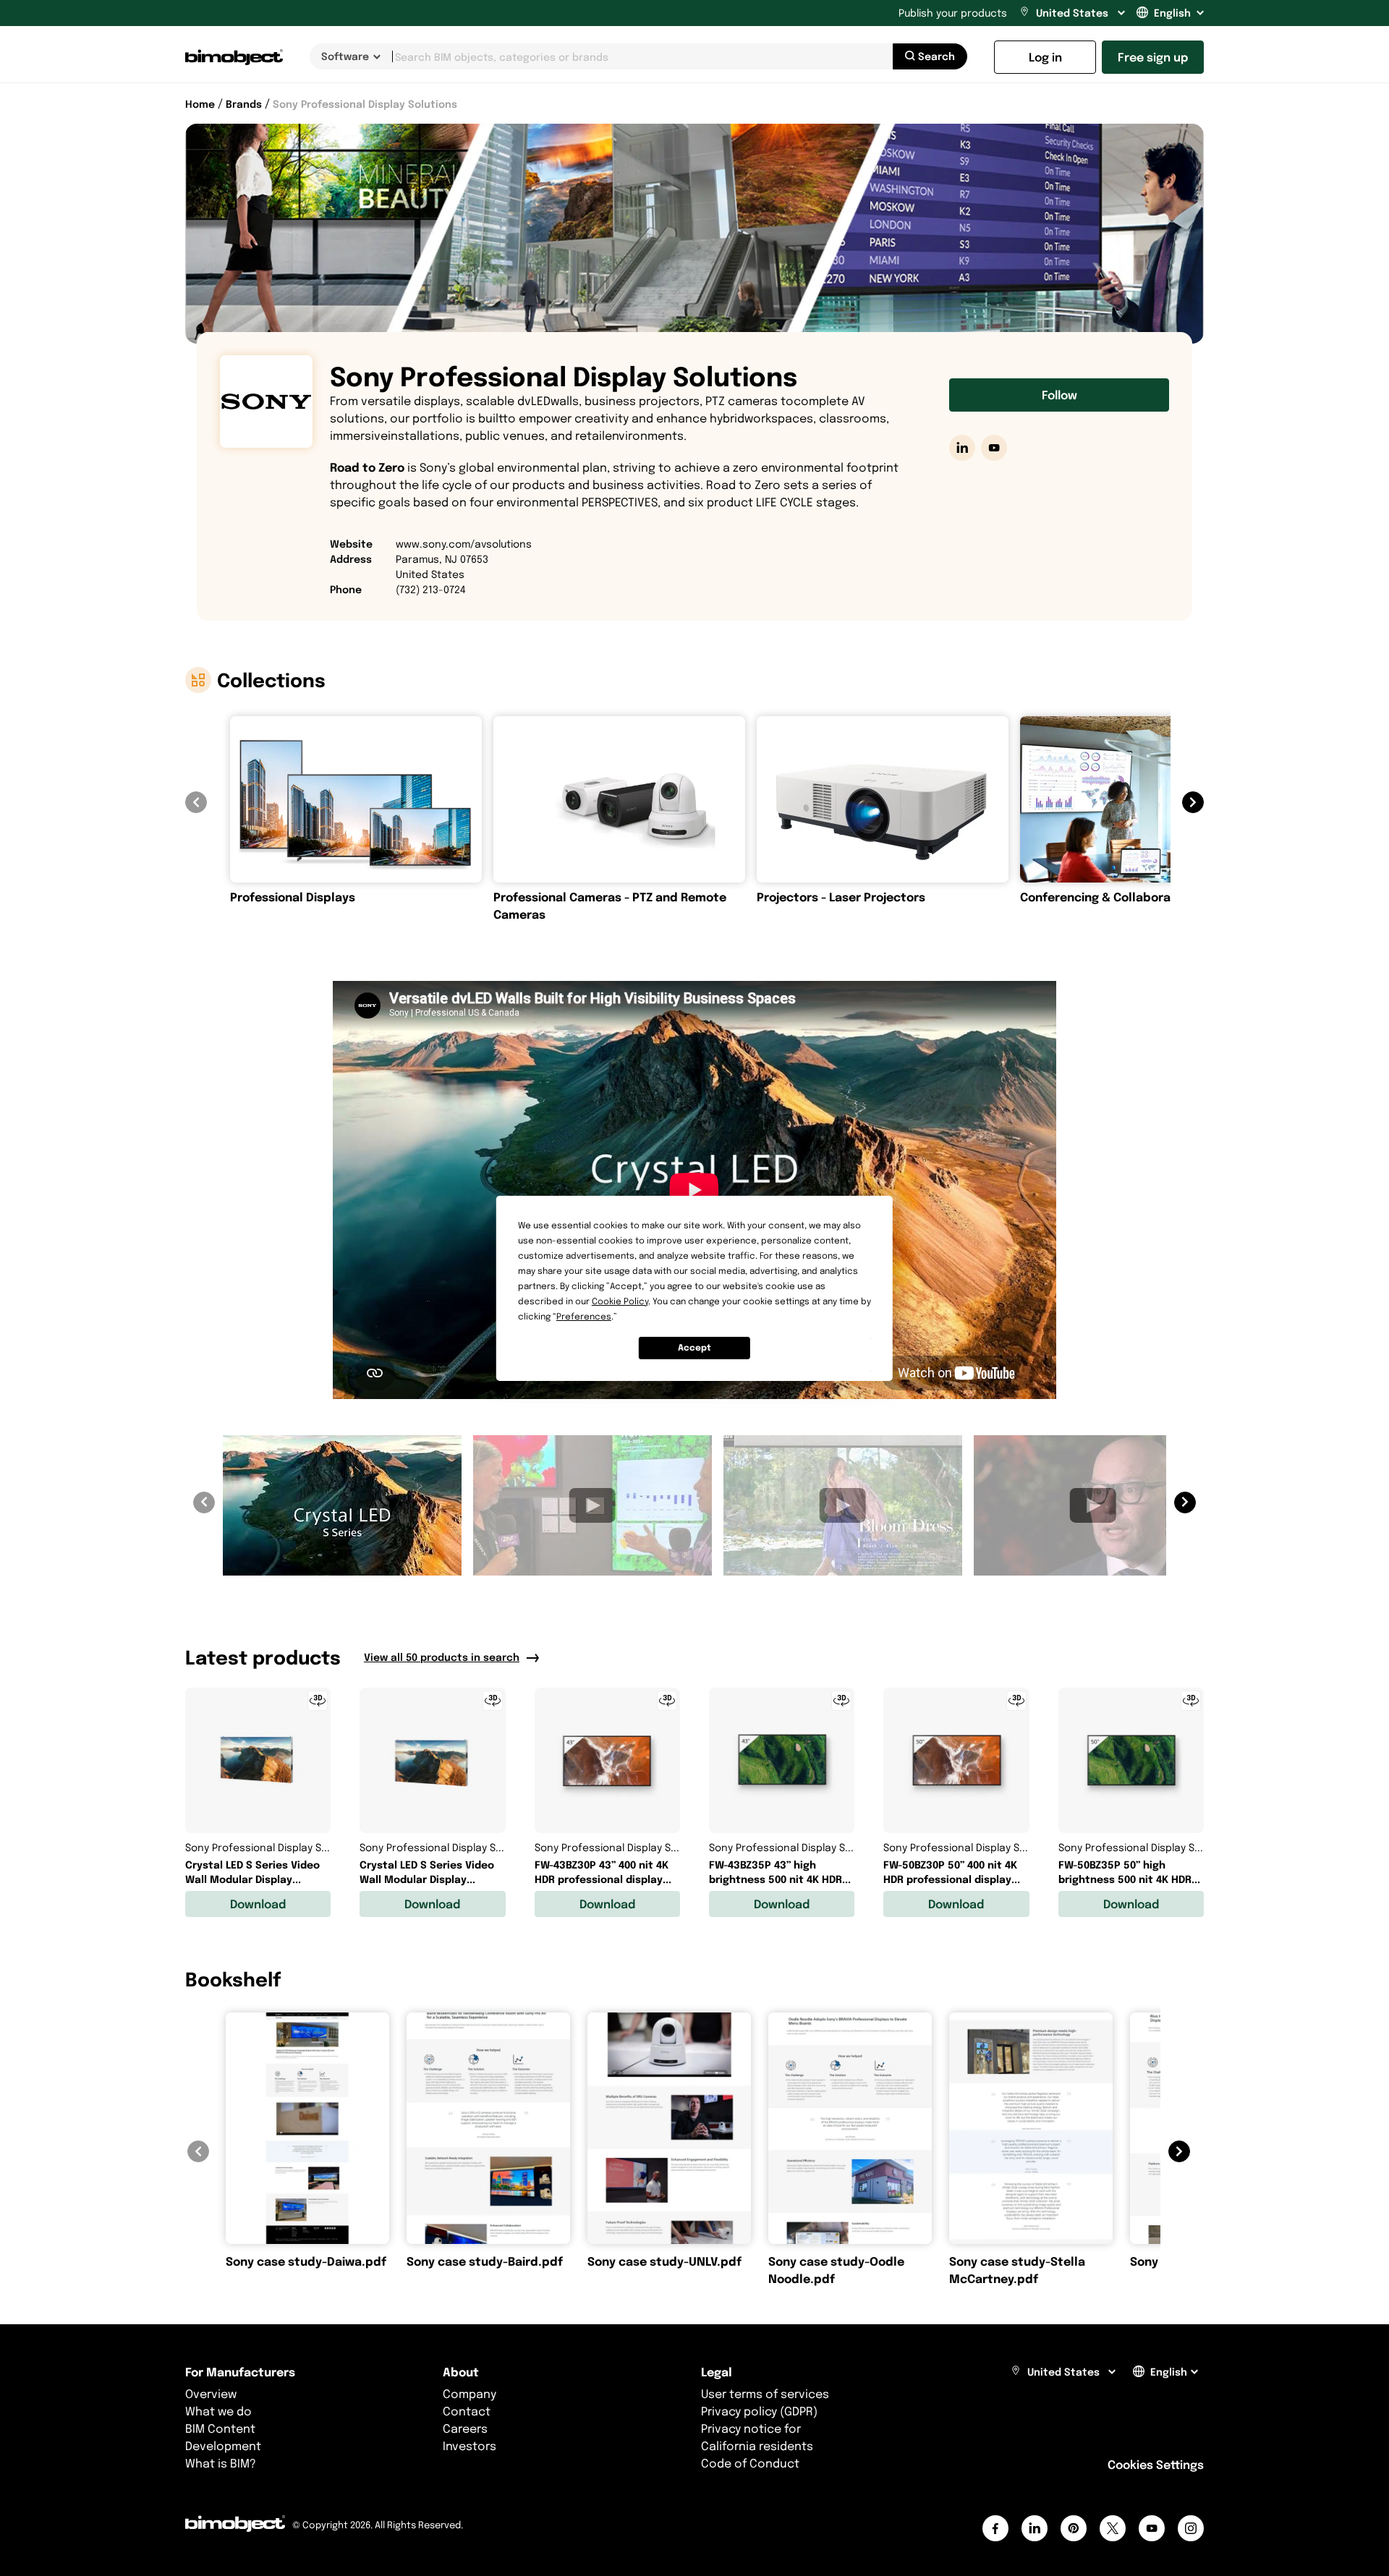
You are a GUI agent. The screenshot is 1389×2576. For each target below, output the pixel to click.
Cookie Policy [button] (620, 1301)
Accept (694, 1347)
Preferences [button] (584, 1316)
